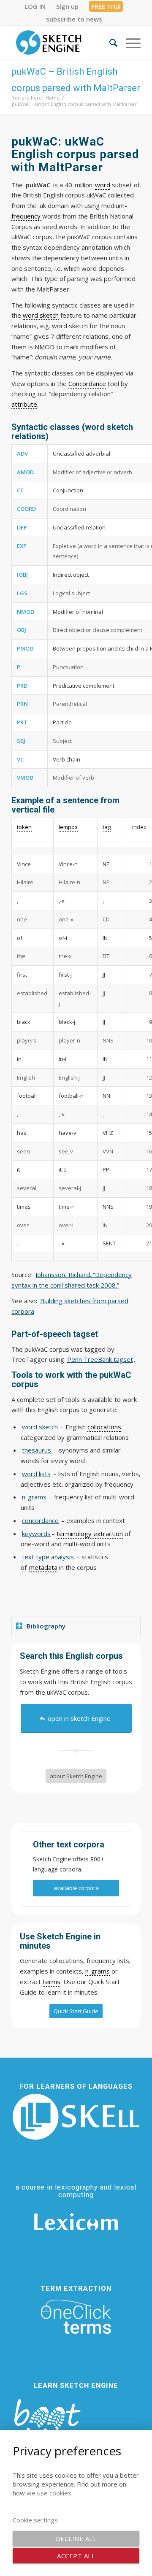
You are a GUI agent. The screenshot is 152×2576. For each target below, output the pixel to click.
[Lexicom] (76, 2222)
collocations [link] (104, 1427)
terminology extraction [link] (90, 1534)
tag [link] (107, 827)
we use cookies (49, 2493)
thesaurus (37, 1450)
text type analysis (48, 1557)
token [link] (24, 827)
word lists (36, 1474)
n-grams (34, 1497)
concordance (40, 1520)
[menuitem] (35, 6)
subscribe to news (74, 19)
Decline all (76, 2538)
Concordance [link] (87, 383)
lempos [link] (68, 827)
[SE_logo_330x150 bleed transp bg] (63, 43)
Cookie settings (35, 2520)
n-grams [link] (98, 1971)
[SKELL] (76, 2117)
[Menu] (129, 43)
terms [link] (52, 1982)
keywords (36, 1534)
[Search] (109, 43)
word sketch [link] (41, 315)
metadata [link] (43, 1567)
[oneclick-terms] (76, 2317)
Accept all (76, 2556)
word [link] (103, 185)
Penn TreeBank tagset (100, 1359)
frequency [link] (26, 216)
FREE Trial (106, 6)
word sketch (40, 1427)
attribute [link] (24, 404)
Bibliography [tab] (46, 1626)
